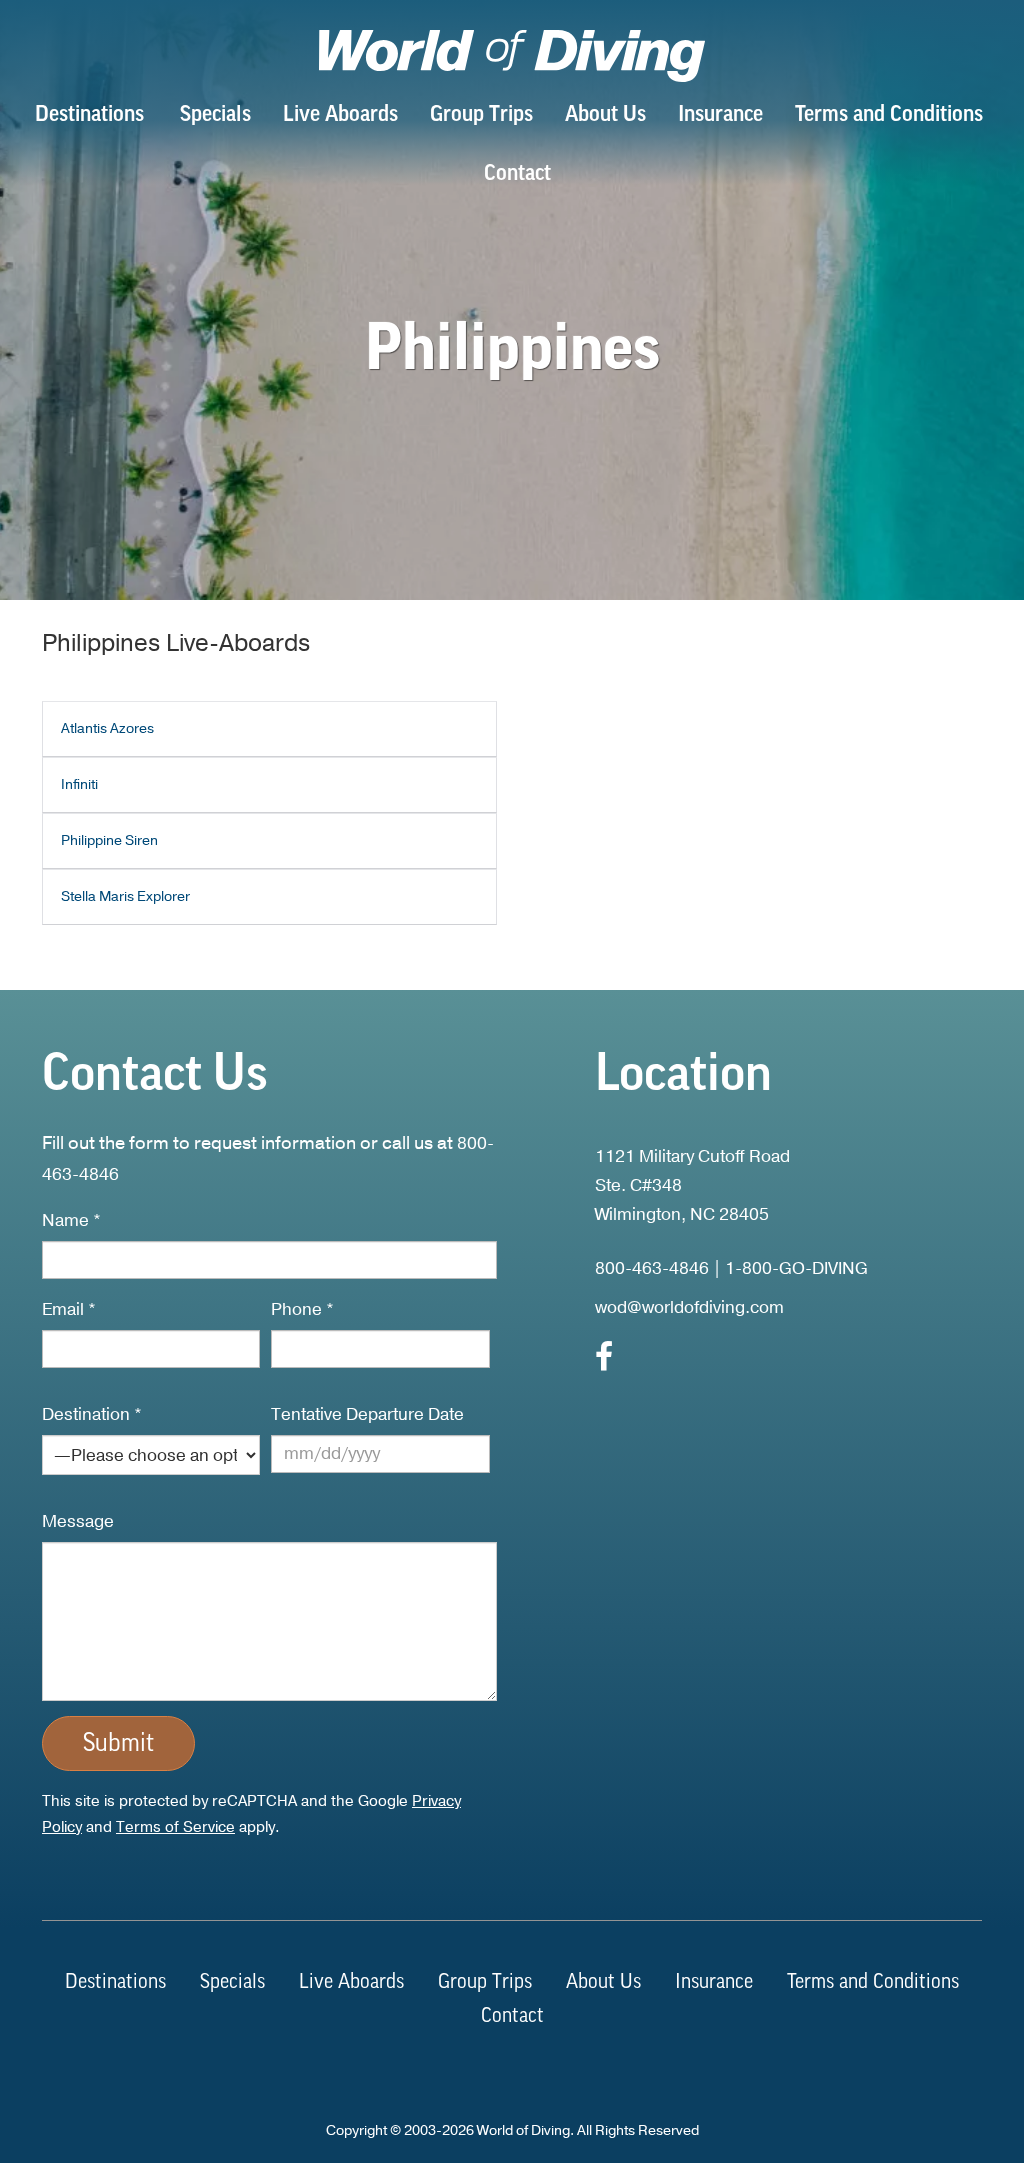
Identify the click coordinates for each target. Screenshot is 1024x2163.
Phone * (302, 1309)
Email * (69, 1309)
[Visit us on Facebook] (604, 1362)
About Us (605, 115)
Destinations (89, 115)
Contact (517, 174)
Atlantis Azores (107, 728)
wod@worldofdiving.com (689, 1307)
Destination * (92, 1414)
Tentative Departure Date (367, 1414)
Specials (215, 115)
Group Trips (481, 115)
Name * (71, 1220)
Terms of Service (175, 1827)
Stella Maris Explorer (125, 896)
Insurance (720, 115)
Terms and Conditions (889, 115)
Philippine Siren (109, 840)
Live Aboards (340, 115)
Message (78, 1521)
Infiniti (79, 784)
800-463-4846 (652, 1268)
